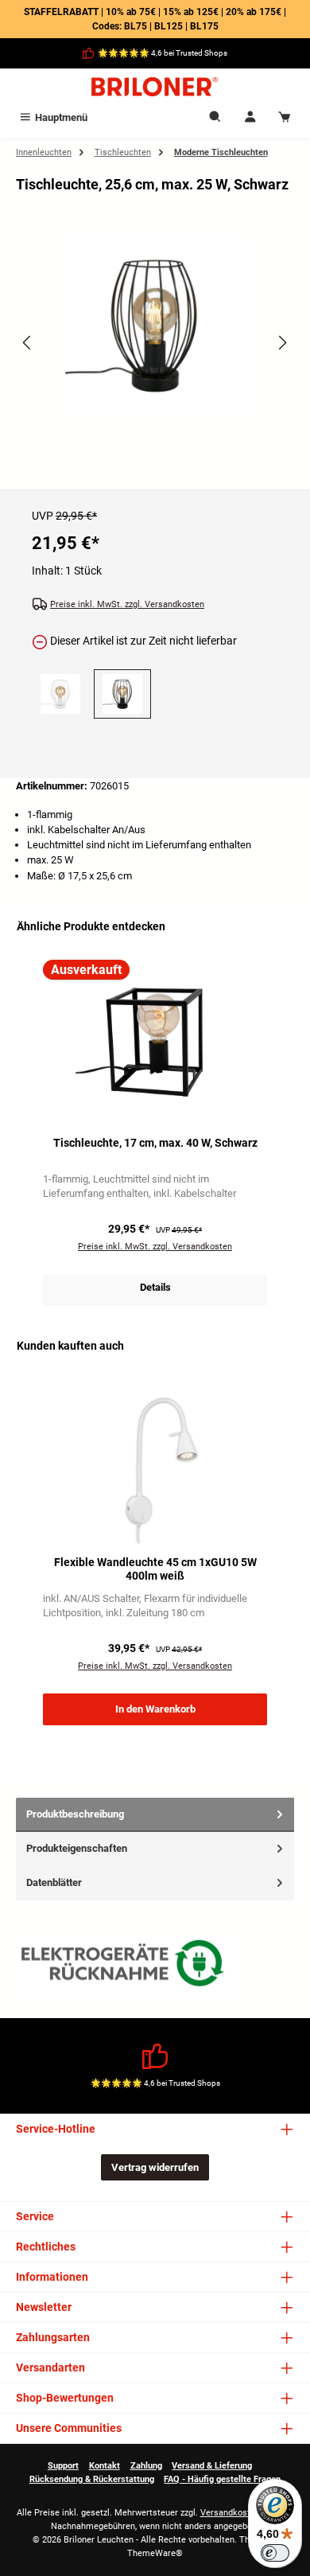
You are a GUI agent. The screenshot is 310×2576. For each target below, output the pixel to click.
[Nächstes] (282, 343)
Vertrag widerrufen (155, 2167)
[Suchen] (215, 117)
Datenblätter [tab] (54, 1882)
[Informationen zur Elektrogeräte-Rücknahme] (125, 1967)
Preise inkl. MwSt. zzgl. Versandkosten (127, 604)
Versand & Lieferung (212, 2466)
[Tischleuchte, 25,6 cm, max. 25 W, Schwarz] (155, 325)
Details (155, 1287)
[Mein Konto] (250, 117)
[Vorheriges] (28, 343)
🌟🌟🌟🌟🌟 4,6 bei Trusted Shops (163, 53)
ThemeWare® (155, 2553)
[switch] (275, 2553)
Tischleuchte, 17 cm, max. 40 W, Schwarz (155, 1143)
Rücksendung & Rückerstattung (92, 2479)
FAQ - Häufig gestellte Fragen (222, 2479)
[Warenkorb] (285, 117)
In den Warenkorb (155, 1709)
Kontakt (105, 2466)
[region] (155, 357)
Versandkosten (230, 2513)
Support (63, 2466)
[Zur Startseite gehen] (155, 87)
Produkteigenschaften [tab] (77, 1848)
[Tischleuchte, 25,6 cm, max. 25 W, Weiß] (60, 694)
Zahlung (146, 2466)
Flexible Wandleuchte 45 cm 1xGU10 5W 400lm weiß (155, 1570)
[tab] (155, 1815)
